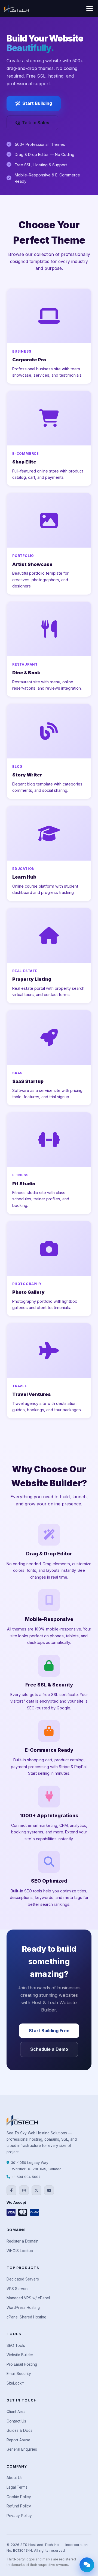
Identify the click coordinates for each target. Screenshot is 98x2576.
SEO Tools (16, 2345)
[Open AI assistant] (87, 2565)
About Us (15, 2478)
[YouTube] (49, 2190)
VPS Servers (18, 2289)
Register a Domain (22, 2241)
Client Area (16, 2412)
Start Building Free (49, 2031)
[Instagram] (24, 2190)
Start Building (37, 103)
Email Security (19, 2374)
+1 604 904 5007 (26, 2177)
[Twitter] (36, 2190)
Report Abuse (18, 2440)
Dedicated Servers (23, 2279)
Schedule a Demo (49, 2049)
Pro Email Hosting (22, 2364)
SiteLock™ (15, 2383)
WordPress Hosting (23, 2308)
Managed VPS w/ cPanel (28, 2298)
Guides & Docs (19, 2430)
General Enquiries (22, 2449)
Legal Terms (17, 2487)
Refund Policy (19, 2506)
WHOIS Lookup (20, 2251)
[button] (90, 8)
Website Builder (20, 2355)
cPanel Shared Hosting (26, 2317)
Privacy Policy (19, 2516)
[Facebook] (11, 2190)
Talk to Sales (36, 123)
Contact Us (16, 2421)
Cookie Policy (19, 2497)
